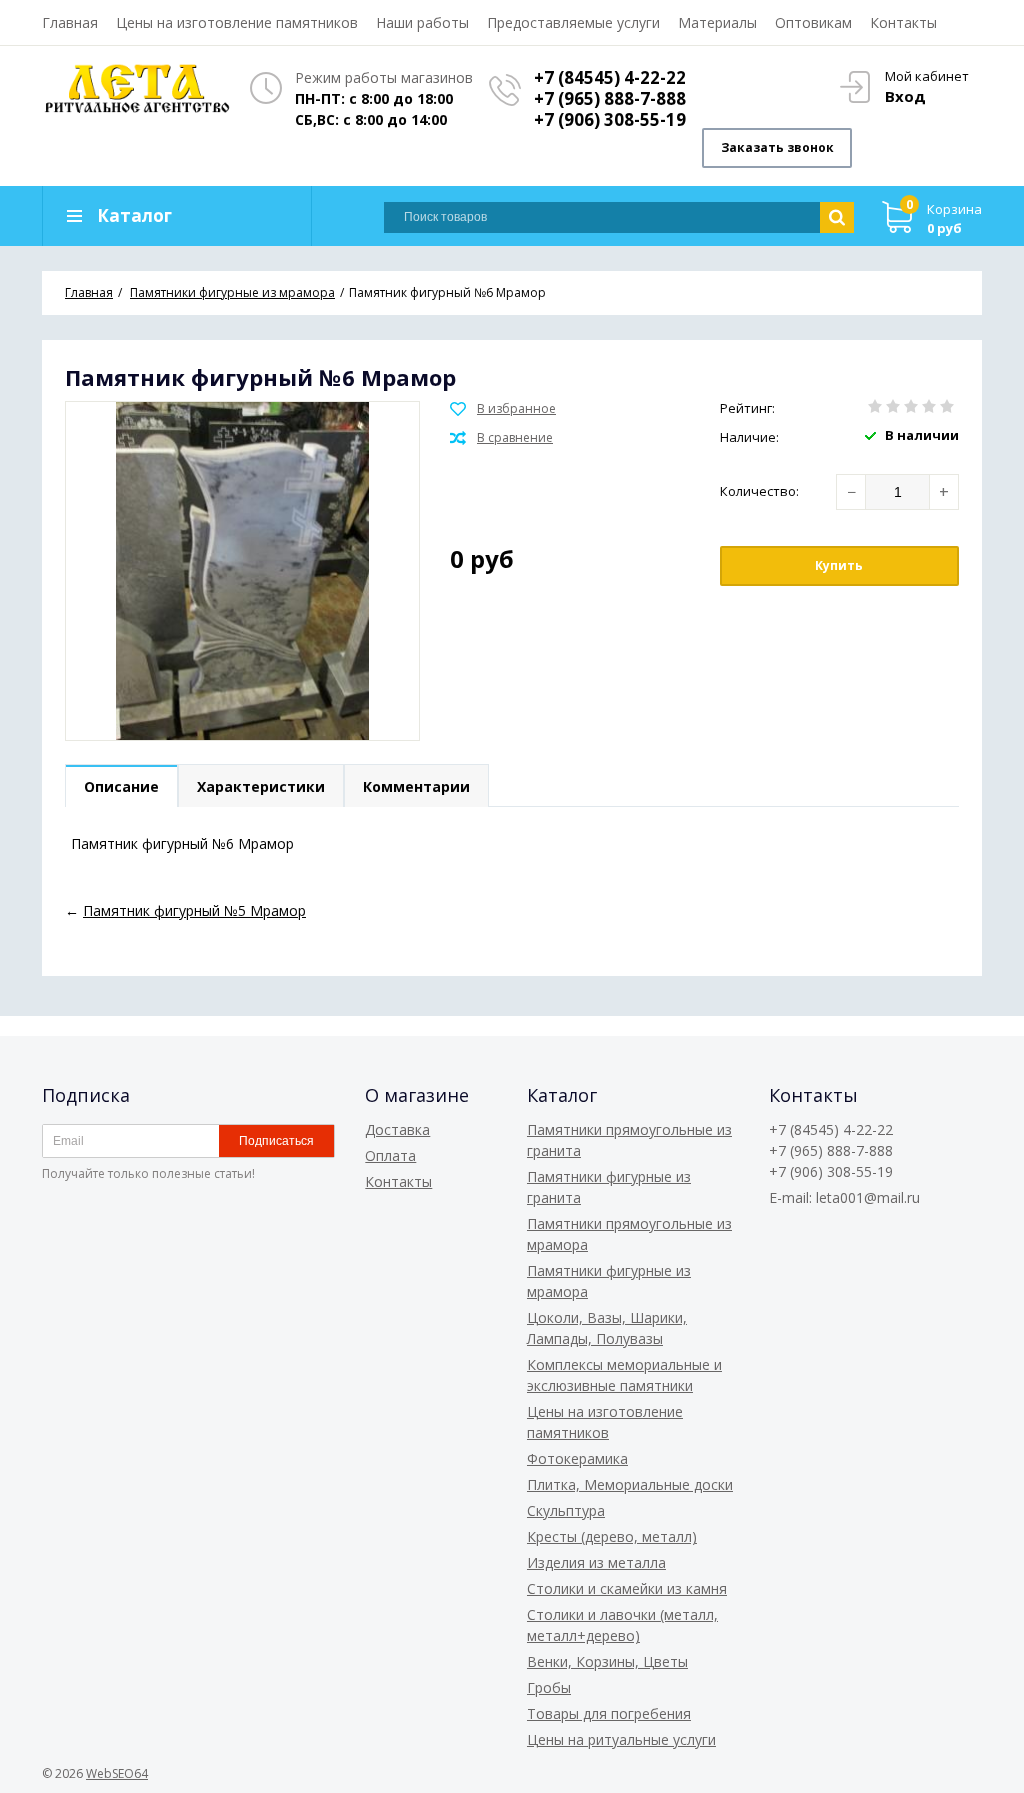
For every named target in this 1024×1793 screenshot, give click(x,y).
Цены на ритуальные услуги (621, 1739)
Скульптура (566, 1510)
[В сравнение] (501, 438)
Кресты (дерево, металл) (612, 1536)
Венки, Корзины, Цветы (607, 1661)
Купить (839, 565)
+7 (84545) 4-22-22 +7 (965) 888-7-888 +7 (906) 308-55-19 (610, 98)
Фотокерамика (577, 1458)
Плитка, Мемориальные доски (630, 1484)
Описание (121, 786)
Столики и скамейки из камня (627, 1588)
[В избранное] (503, 409)
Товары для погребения (609, 1713)
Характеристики (261, 786)
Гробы (549, 1687)
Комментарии (416, 786)
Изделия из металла (596, 1562)
